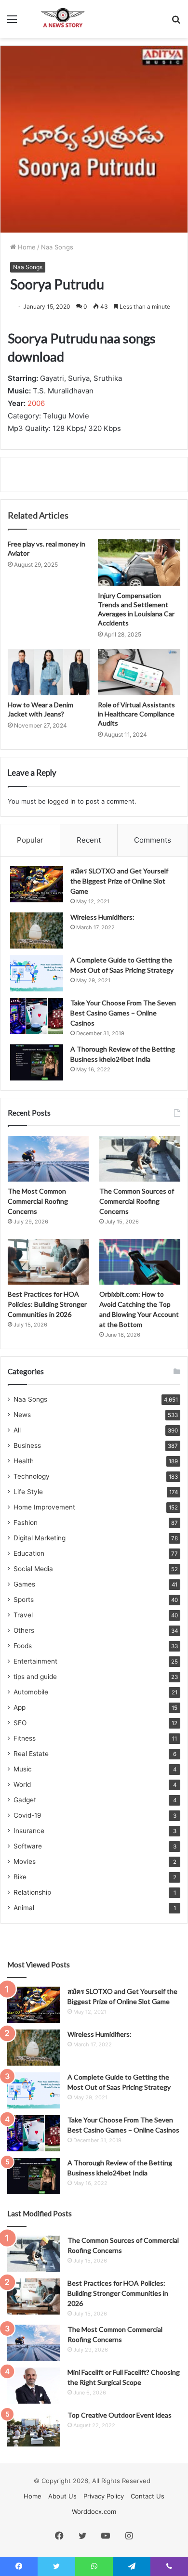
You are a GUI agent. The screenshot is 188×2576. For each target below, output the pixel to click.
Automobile (31, 1692)
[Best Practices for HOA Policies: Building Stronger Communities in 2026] (48, 1262)
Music (23, 1769)
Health (24, 1461)
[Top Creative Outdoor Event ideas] (34, 2428)
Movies (25, 1861)
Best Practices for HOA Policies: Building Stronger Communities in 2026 (47, 1304)
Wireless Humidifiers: (102, 917)
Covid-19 (27, 1815)
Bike (20, 1877)
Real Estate (31, 1754)
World (22, 1784)
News (22, 1415)
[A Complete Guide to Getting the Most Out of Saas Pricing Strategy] (37, 973)
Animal (24, 1908)
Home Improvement (44, 1507)
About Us (62, 2496)
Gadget (25, 1800)
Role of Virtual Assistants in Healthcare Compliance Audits (136, 714)
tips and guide (35, 1677)
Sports (24, 1600)
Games (24, 1584)
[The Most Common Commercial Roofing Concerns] (48, 1159)
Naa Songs (57, 247)
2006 (36, 403)
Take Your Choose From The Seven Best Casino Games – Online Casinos (123, 1013)
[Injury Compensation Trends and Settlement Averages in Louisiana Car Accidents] (139, 562)
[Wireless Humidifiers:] (37, 930)
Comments (153, 840)
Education (29, 1553)
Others (24, 1630)
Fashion (26, 1522)
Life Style (28, 1492)
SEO (20, 1723)
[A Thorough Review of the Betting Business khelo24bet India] (37, 1062)
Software (28, 1846)
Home (26, 247)
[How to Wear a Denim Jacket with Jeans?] (49, 672)
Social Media (33, 1569)
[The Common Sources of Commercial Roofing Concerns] (140, 1159)
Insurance (29, 1831)
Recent (89, 840)
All (17, 1430)
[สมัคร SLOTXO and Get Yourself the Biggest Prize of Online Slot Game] (37, 884)
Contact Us (148, 2496)
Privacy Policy (104, 2496)
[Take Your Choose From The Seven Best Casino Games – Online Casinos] (37, 1016)
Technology (32, 1476)
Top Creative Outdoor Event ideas (120, 2415)
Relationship (32, 1892)
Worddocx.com (94, 2511)
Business (27, 1445)
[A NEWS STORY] (63, 19)
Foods (23, 1646)
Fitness (25, 1738)
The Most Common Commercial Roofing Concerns (38, 1201)
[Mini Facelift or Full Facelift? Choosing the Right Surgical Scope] (34, 2386)
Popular (30, 840)
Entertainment (35, 1661)
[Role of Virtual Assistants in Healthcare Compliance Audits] (139, 672)
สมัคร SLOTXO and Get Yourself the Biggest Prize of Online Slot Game (119, 881)
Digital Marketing (40, 1538)
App (20, 1707)
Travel (23, 1615)
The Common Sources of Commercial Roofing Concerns (137, 1201)
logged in (62, 801)
